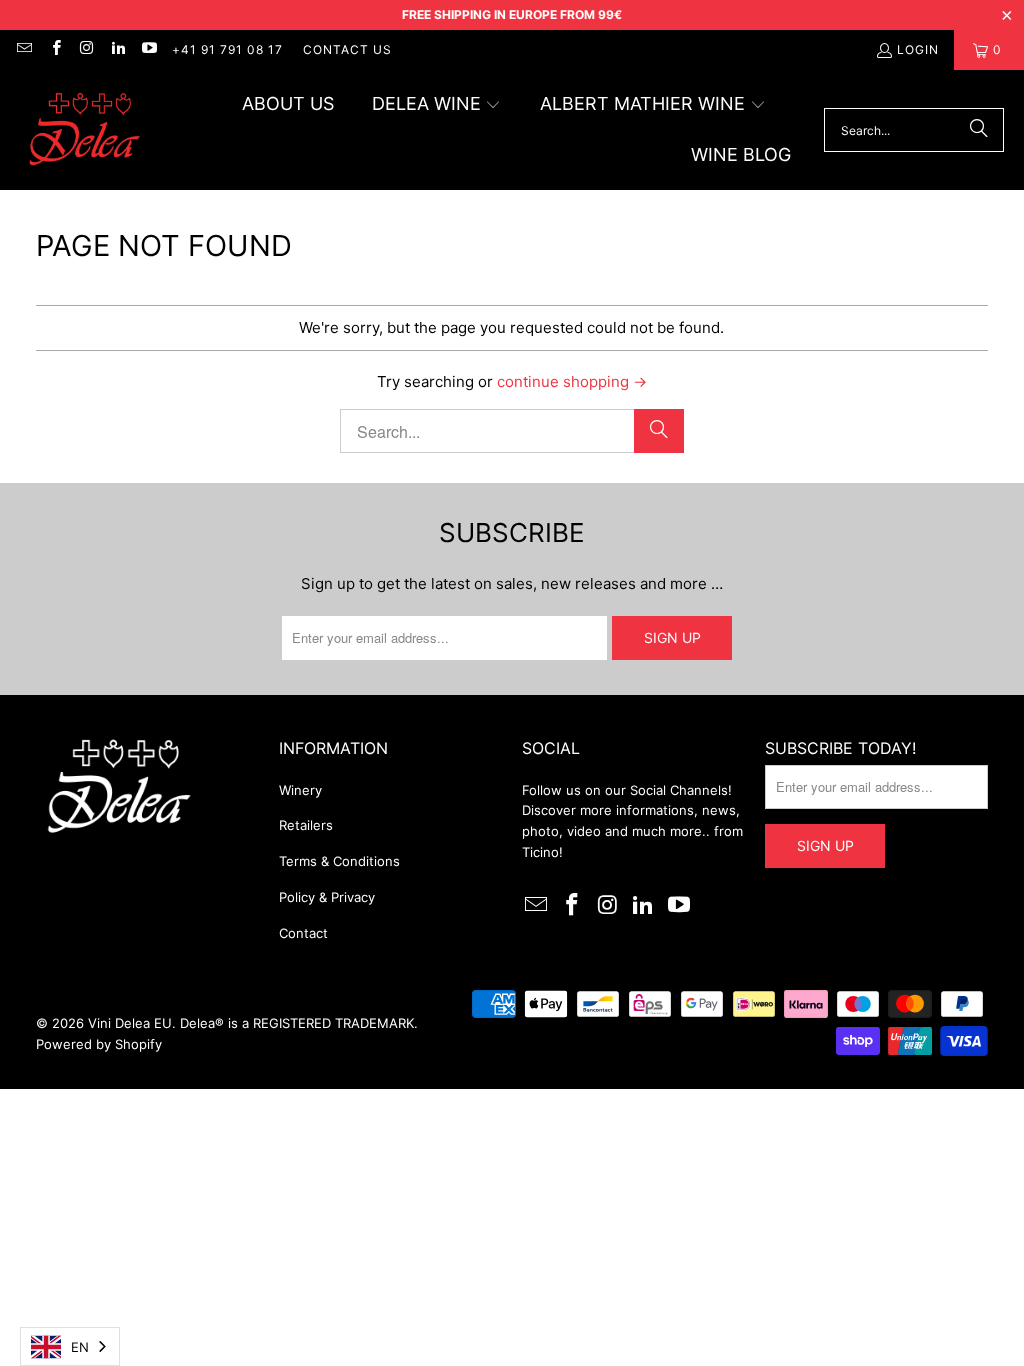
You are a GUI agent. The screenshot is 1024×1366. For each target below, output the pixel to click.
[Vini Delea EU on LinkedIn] (117, 49)
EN (80, 1347)
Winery (300, 790)
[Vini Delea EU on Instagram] (86, 49)
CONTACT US (347, 49)
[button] (437, 105)
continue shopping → (572, 381)
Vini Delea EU (130, 1023)
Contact (303, 933)
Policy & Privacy (327, 897)
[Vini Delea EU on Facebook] (54, 49)
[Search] (979, 130)
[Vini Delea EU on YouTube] (148, 49)
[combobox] (70, 1346)
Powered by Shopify (99, 1044)
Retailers (306, 825)
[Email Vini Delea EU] (23, 49)
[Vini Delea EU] (85, 130)
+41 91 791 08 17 (227, 49)
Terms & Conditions (339, 861)
